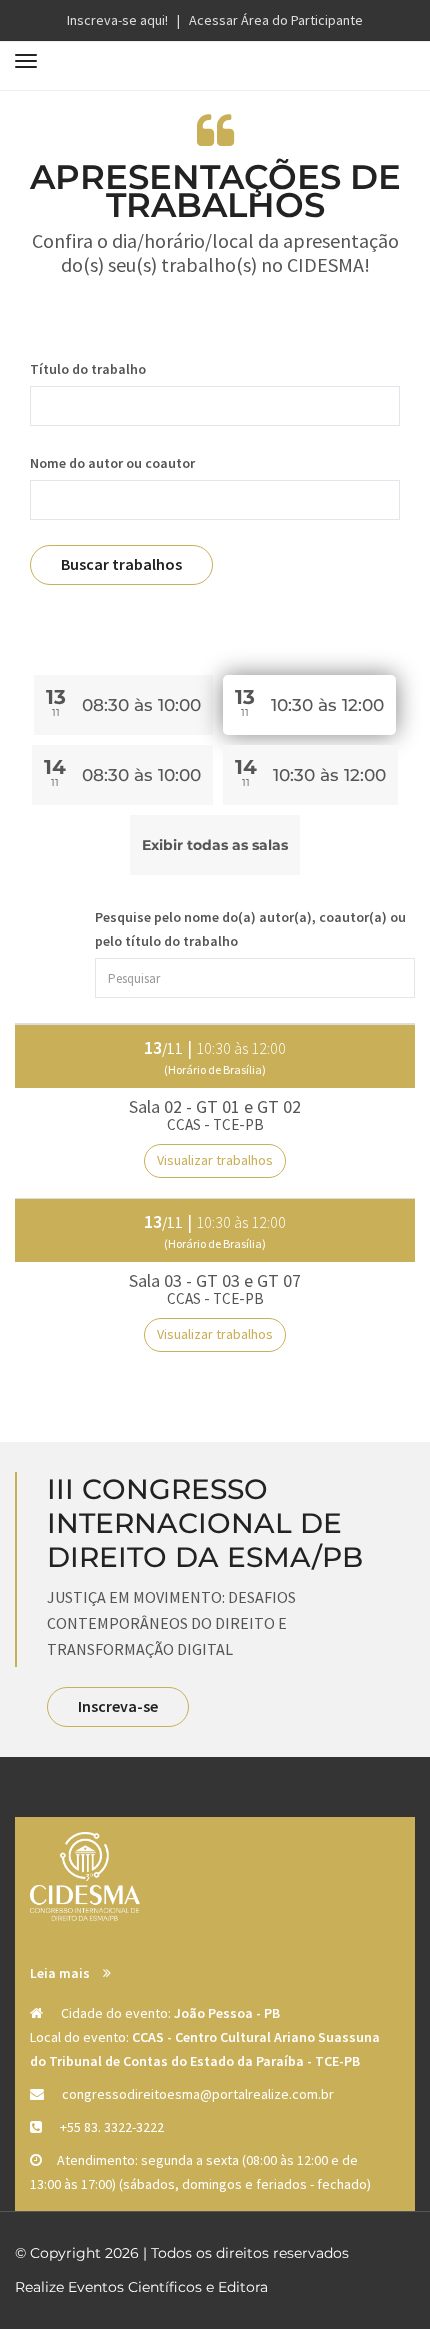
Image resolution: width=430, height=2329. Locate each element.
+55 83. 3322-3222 (112, 2127)
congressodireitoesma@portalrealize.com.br (198, 2094)
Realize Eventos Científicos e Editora (141, 2287)
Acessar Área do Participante (276, 20)
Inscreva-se (118, 1706)
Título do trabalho (88, 369)
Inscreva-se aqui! (117, 20)
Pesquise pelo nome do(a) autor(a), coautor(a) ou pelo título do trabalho (250, 929)
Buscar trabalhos (121, 564)
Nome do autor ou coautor (112, 463)
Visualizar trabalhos (215, 1160)
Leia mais (61, 1973)
